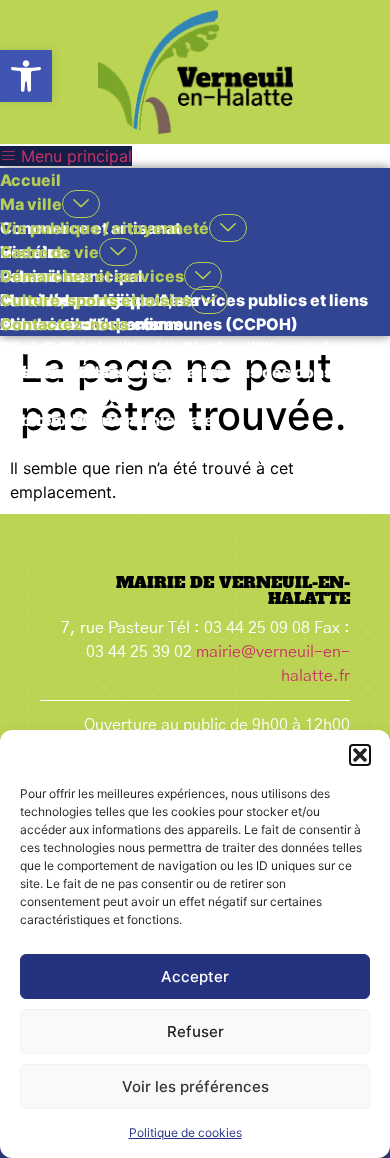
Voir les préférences (195, 1086)
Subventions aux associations (118, 372)
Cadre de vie (49, 252)
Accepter (195, 976)
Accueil (30, 180)
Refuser (195, 1031)
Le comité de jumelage (89, 396)
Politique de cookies (185, 1132)
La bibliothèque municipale (107, 420)
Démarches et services (92, 276)
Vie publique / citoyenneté (104, 228)
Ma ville (31, 204)
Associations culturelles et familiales (147, 348)
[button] (26, 76)
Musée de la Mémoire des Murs (122, 444)
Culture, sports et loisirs (95, 300)
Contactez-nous (64, 324)
